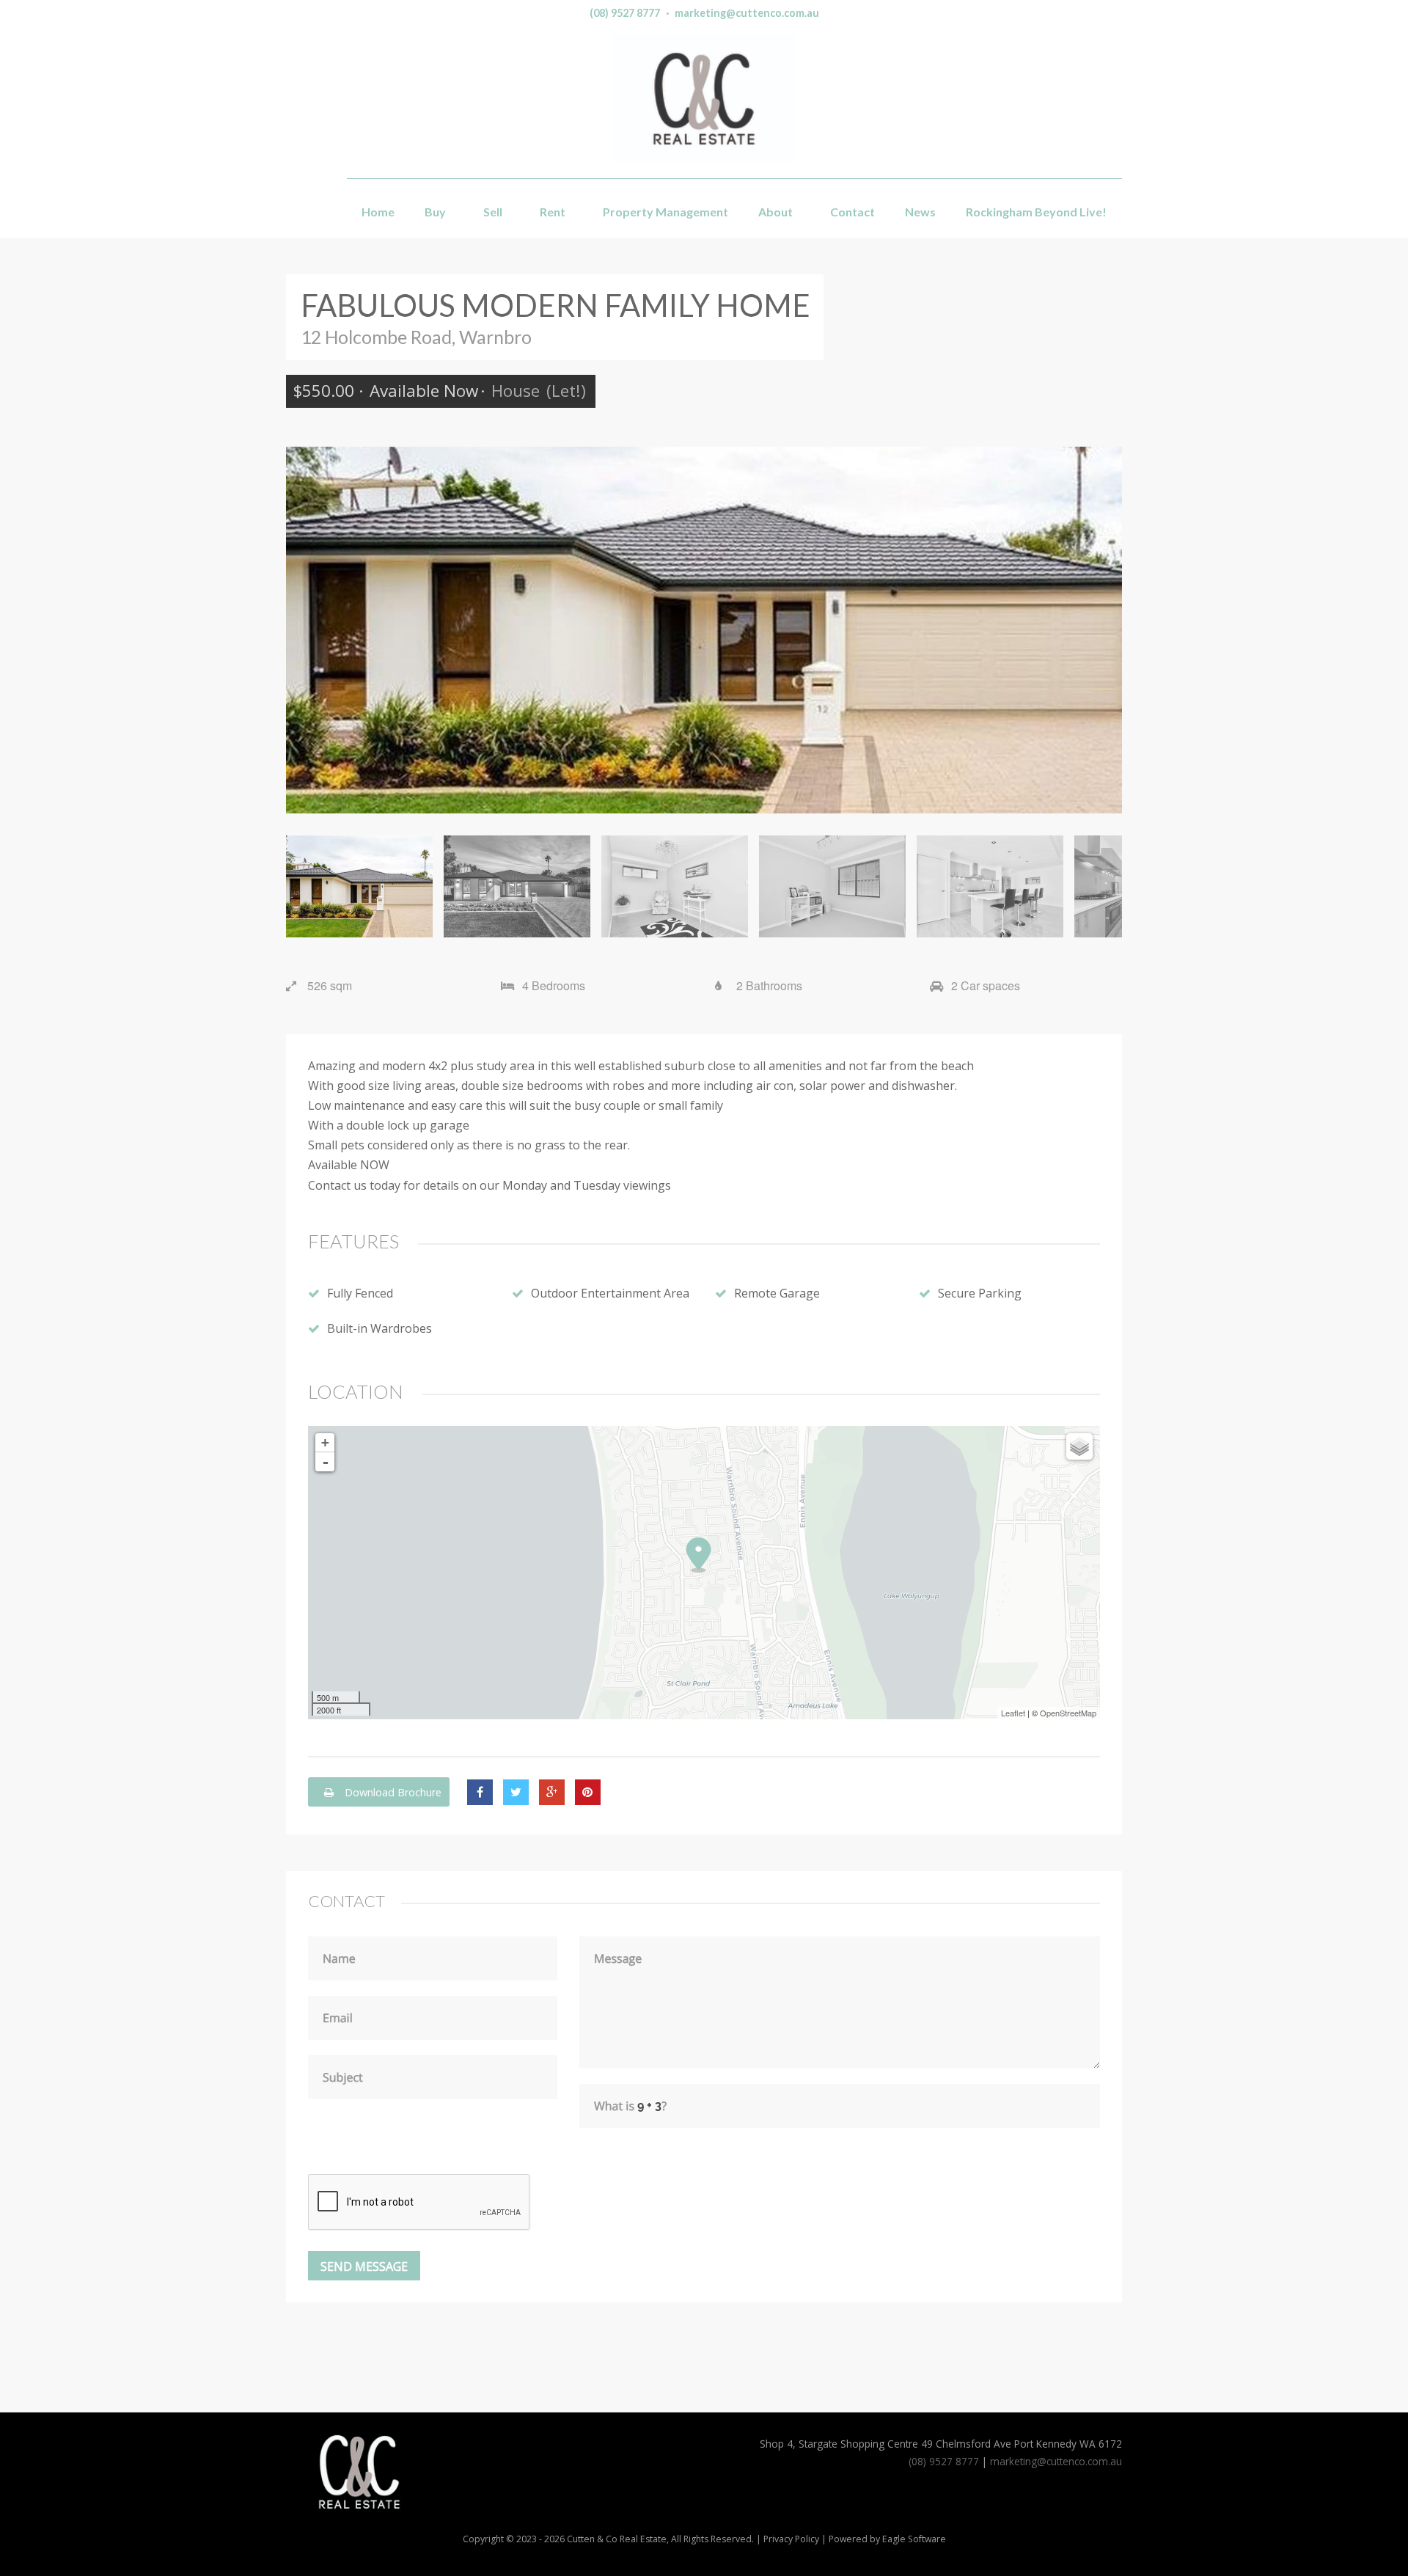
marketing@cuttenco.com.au (747, 13)
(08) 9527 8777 (625, 13)
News (920, 212)
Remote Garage (777, 1293)
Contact (852, 212)
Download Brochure (392, 1792)
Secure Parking (980, 1293)
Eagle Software (914, 2539)
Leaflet (1013, 1713)
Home (378, 212)
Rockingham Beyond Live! (1036, 212)
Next (1100, 630)
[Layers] (1079, 1446)
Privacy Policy (791, 2539)
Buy (435, 212)
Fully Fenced (360, 1293)
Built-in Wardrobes (379, 1328)
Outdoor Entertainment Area (610, 1293)
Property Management (665, 212)
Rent (553, 212)
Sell (493, 212)
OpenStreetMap (1068, 1713)
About (775, 212)
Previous (308, 630)
